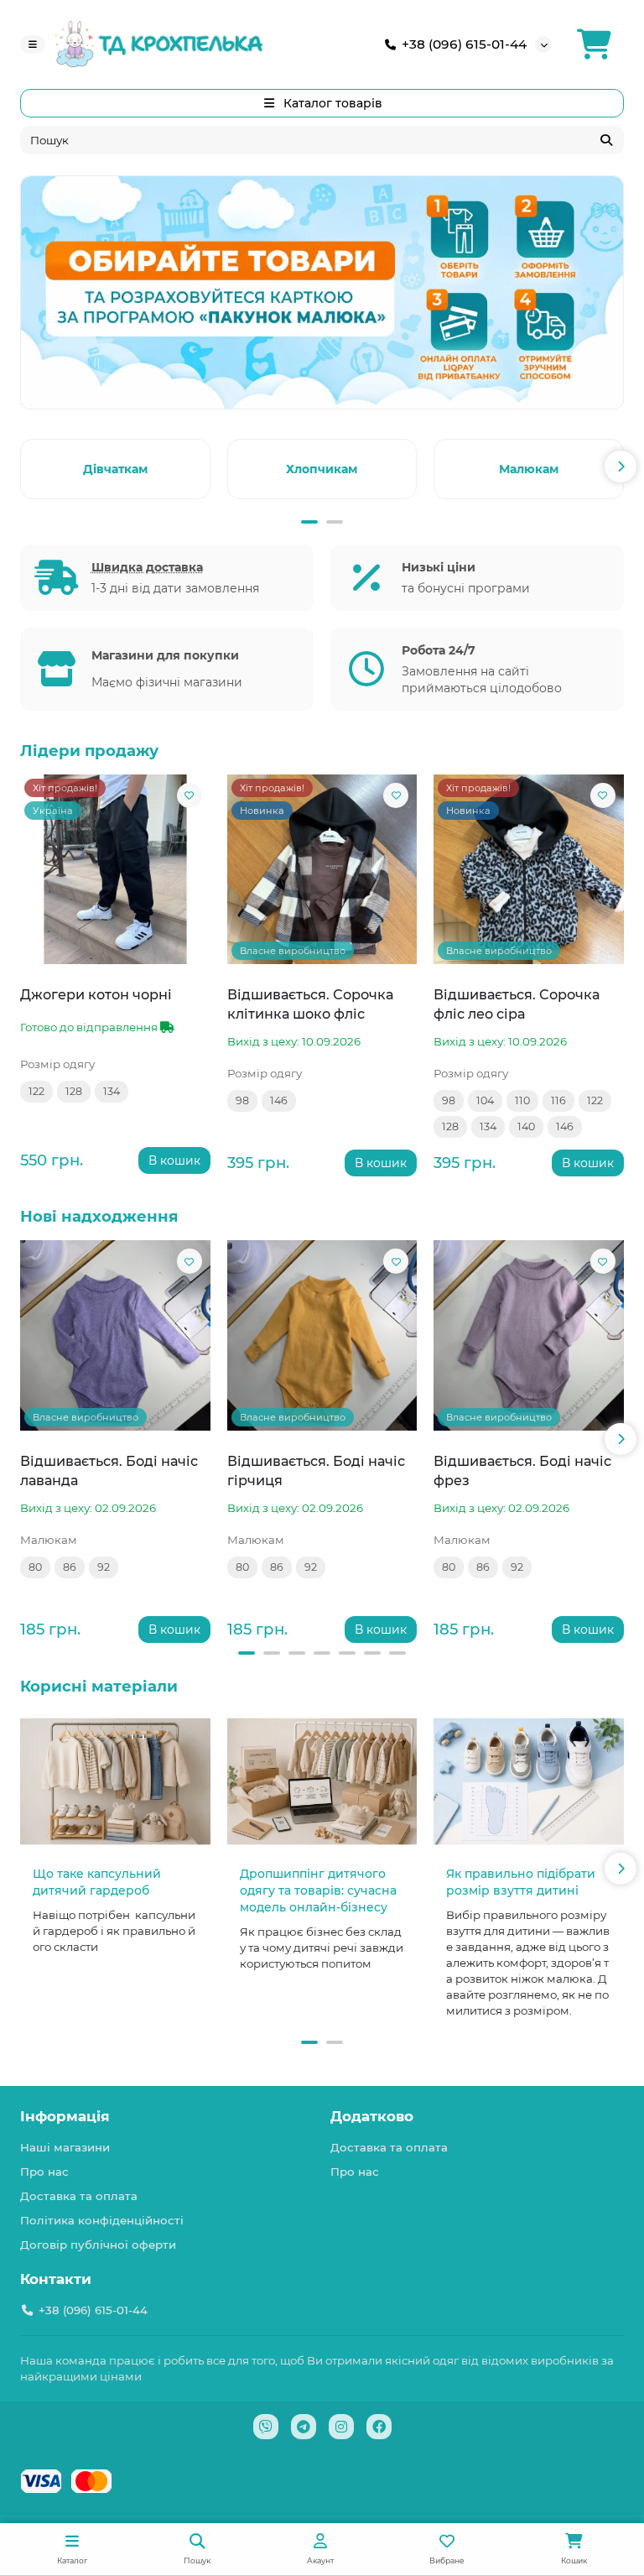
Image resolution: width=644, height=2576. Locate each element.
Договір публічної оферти (98, 2245)
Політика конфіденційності (102, 2220)
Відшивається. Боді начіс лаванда (109, 1471)
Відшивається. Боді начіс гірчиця (316, 1471)
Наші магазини (65, 2147)
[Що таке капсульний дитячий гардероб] (115, 1781)
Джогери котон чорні (96, 994)
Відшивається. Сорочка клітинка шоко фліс (310, 1004)
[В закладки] (190, 795)
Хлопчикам (322, 469)
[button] (23, 467)
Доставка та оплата (79, 2196)
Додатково (372, 2116)
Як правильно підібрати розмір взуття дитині (521, 1882)
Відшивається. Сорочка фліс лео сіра (517, 1004)
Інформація (65, 2116)
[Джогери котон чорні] (115, 870)
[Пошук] (606, 140)
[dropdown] (33, 44)
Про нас (44, 2172)
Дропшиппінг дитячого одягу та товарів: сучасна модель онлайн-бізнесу (318, 1890)
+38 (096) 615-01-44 (464, 44)
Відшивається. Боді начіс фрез (522, 1471)
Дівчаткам (115, 469)
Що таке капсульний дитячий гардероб (97, 1882)
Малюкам (529, 469)
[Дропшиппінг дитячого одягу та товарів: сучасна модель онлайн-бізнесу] (322, 1781)
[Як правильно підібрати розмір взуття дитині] (529, 1781)
